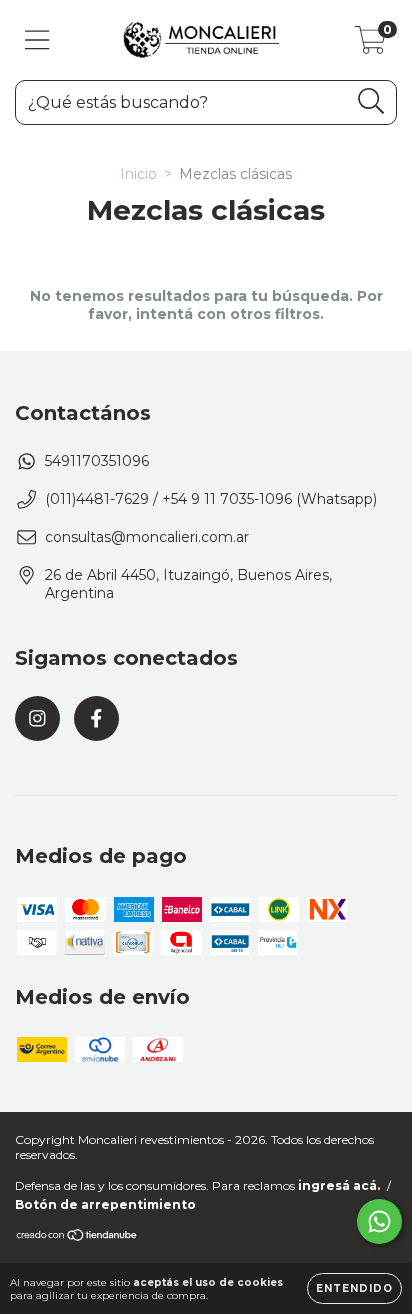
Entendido (354, 1288)
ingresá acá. (339, 1185)
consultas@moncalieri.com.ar (147, 537)
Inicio (138, 174)
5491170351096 (97, 461)
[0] (370, 45)
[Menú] (37, 40)
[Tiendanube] (77, 1237)
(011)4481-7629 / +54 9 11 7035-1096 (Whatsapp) (211, 499)
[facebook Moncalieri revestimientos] (96, 718)
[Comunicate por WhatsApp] (379, 1221)
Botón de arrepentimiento (105, 1204)
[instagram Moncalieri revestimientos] (37, 718)
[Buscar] (371, 101)
